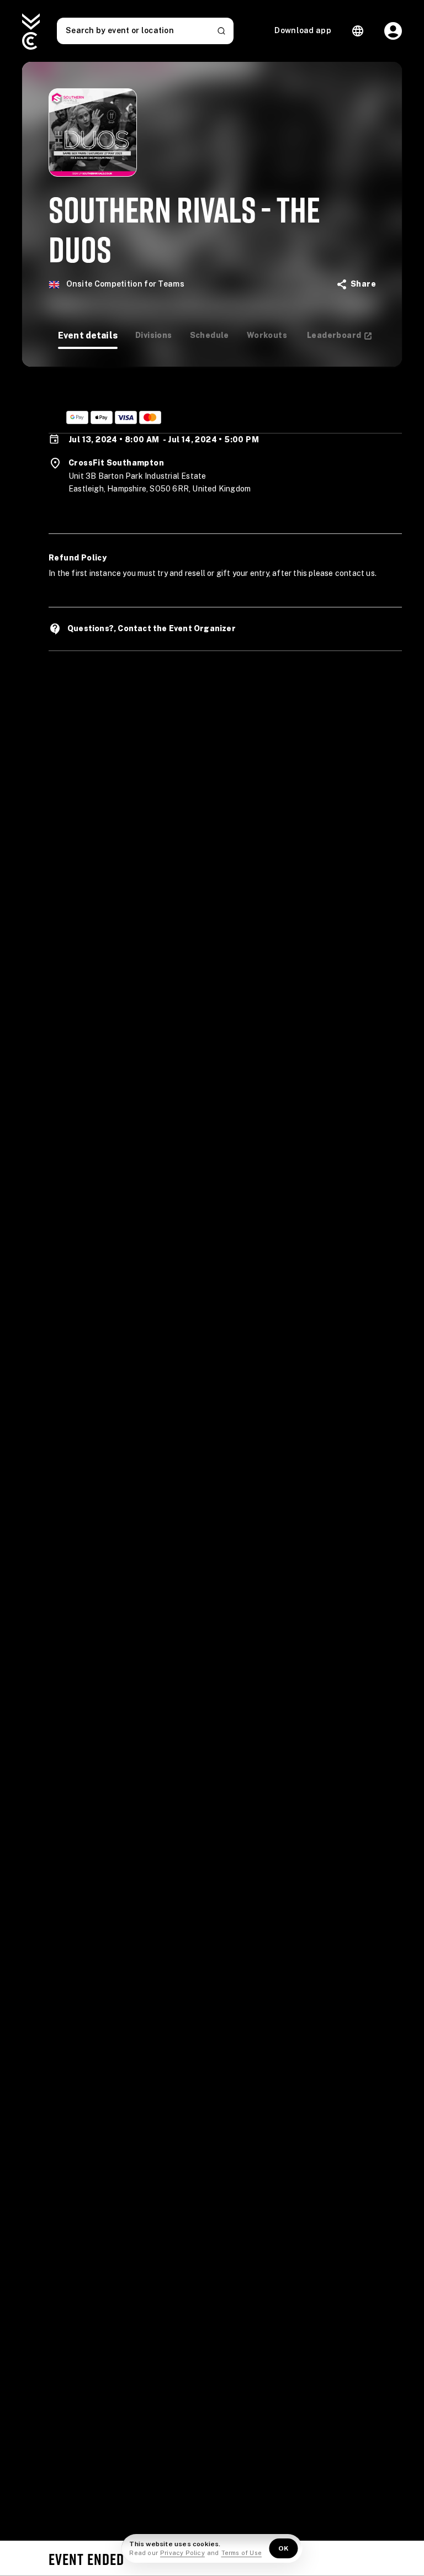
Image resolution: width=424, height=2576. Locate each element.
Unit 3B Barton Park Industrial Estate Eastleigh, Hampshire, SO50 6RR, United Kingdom (160, 483)
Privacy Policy (182, 2553)
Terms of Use (242, 2553)
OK (284, 2548)
